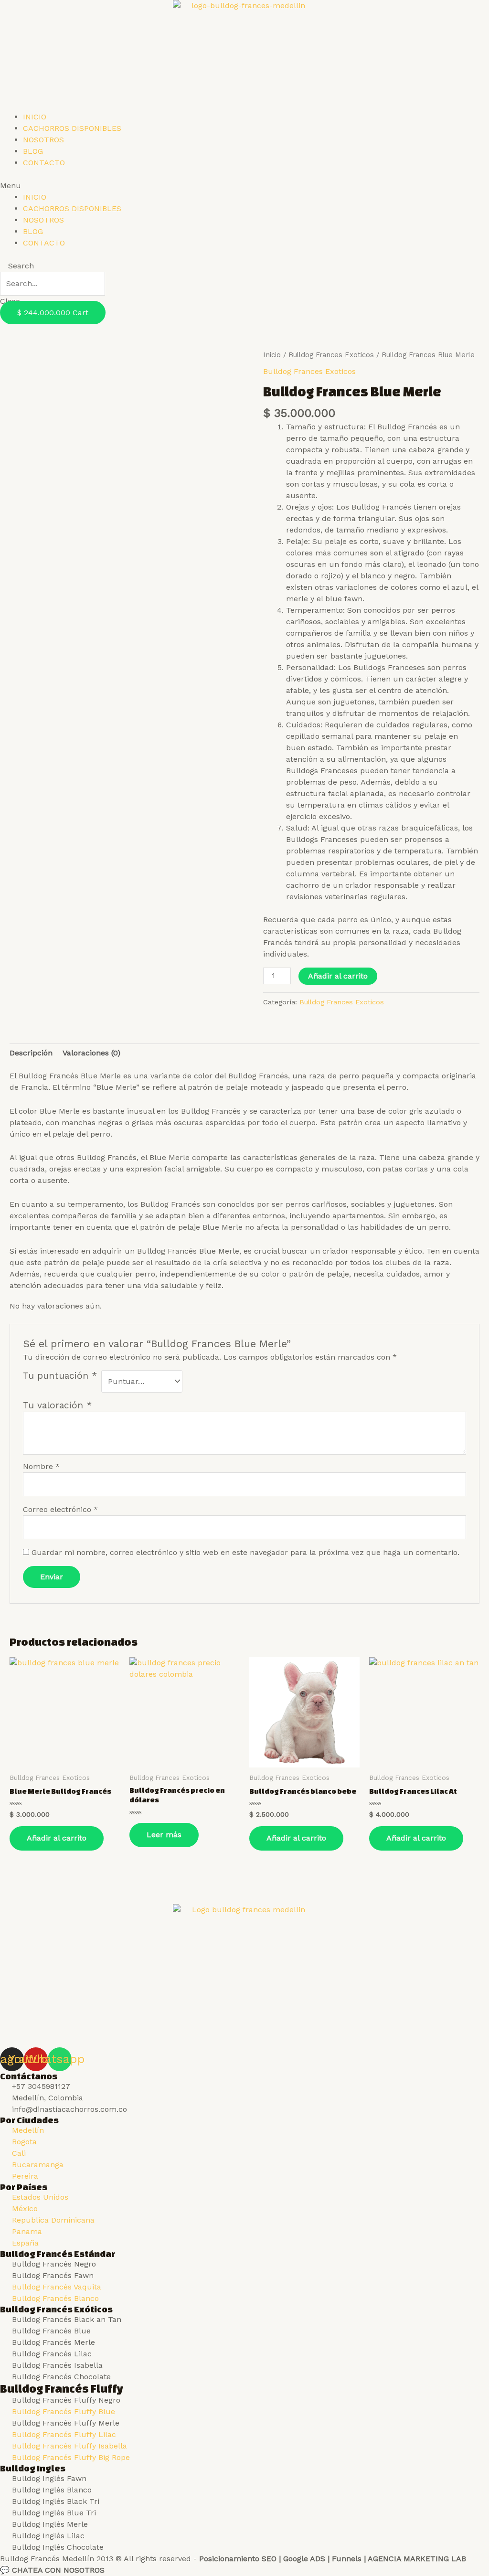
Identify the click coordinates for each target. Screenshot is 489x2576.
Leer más (164, 1835)
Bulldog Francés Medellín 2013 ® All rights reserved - (233, 2559)
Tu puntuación (60, 1376)
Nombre (41, 1466)
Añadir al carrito (338, 976)
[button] (244, 186)
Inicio (272, 355)
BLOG (33, 151)
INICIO (35, 117)
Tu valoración (57, 1405)
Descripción (31, 1053)
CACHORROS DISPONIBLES (72, 128)
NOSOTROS (43, 140)
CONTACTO (44, 163)
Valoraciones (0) (91, 1053)
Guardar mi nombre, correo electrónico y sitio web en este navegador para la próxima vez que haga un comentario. (245, 1552)
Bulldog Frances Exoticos (331, 355)
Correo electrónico (60, 1509)
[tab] (31, 1053)
